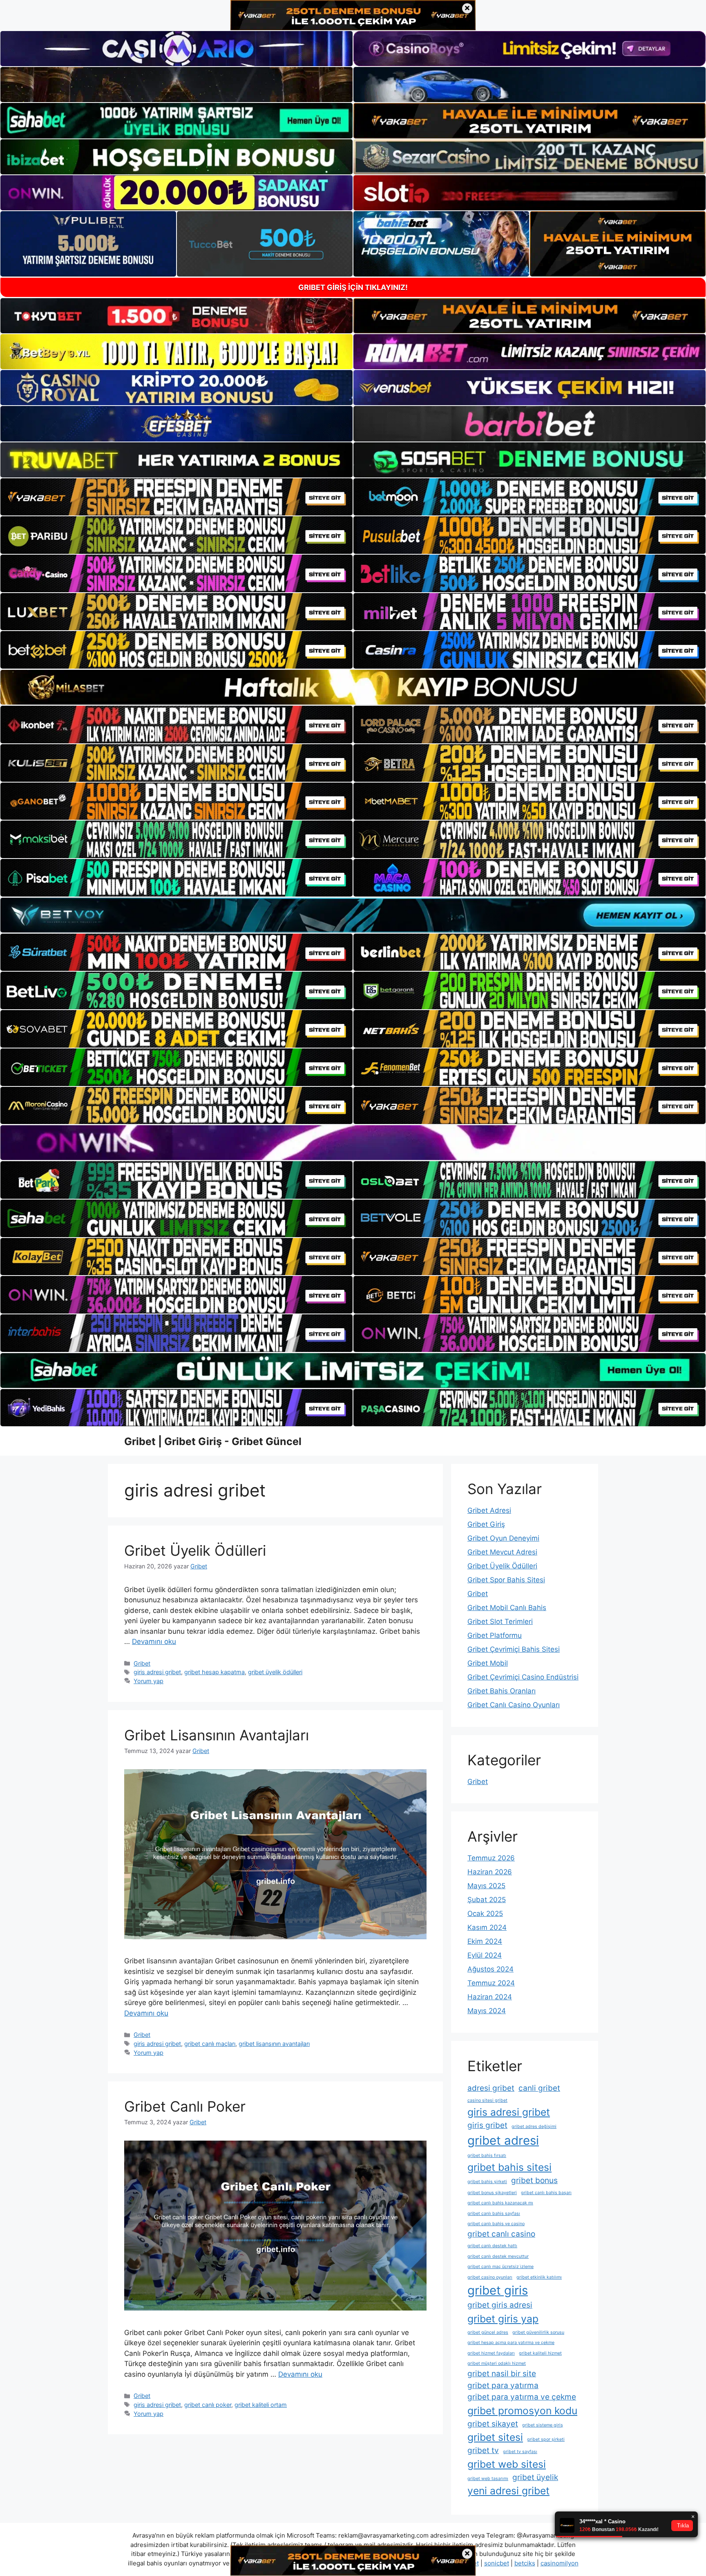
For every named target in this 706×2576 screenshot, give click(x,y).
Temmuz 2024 (491, 1983)
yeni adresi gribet (508, 2491)
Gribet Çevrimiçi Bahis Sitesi (514, 1649)
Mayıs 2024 (487, 2011)
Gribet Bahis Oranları (502, 1691)
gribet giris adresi (500, 2305)
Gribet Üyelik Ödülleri (195, 1550)
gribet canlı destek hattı (492, 2246)
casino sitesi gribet (487, 2100)
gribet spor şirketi (546, 2439)
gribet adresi (503, 2140)
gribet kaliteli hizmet (540, 2353)
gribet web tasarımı (488, 2479)
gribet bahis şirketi (487, 2182)
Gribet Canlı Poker (185, 2106)
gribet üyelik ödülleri (275, 1672)
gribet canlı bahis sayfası (494, 2214)
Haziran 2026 (490, 1872)
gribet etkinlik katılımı (539, 2277)
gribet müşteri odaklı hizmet (497, 2363)
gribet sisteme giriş (543, 2425)
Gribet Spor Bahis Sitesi (506, 1580)
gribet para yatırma (503, 2385)
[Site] (176, 497)
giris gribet (487, 2125)
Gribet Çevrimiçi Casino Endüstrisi (523, 1677)
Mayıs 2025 (486, 1886)
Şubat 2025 (487, 1900)
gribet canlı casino (501, 2234)
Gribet (142, 1663)
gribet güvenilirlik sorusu (538, 2332)
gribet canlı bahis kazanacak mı (500, 2203)
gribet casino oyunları (490, 2277)
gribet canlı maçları (210, 2044)
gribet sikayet (493, 2424)
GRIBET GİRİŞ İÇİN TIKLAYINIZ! (353, 287)
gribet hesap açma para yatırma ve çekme (511, 2343)
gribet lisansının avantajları (274, 2044)
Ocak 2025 (485, 1914)
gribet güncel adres (488, 2332)
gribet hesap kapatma (214, 1672)
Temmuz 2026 (491, 1858)
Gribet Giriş (486, 1524)
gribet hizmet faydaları (491, 2353)
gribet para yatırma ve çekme (522, 2397)
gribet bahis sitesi (509, 2167)
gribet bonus (534, 2180)
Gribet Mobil (488, 1663)
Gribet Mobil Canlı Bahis (507, 1608)
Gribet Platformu (495, 1635)
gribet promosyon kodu (522, 2411)
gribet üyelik (535, 2477)
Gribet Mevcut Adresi (502, 1552)
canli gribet (539, 2088)
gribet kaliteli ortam (261, 2405)
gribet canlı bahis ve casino (496, 2224)
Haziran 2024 (490, 1997)
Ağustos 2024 (490, 1969)
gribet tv (483, 2450)
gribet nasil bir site (502, 2374)
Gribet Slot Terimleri (500, 1621)
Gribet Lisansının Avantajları (217, 1735)
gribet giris (498, 2290)
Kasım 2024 (487, 1927)
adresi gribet (491, 2088)
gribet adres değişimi (534, 2127)
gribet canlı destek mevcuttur (498, 2256)
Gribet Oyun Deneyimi (503, 1538)
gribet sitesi (495, 2437)
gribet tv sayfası (520, 2452)
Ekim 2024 (485, 1941)
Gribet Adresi (489, 1510)
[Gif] (353, 687)
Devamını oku (154, 1642)
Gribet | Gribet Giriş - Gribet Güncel (213, 1441)
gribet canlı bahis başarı (546, 2193)
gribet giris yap (503, 2319)
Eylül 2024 (485, 1955)
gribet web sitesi (507, 2464)
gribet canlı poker (208, 2405)
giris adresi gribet (157, 1672)
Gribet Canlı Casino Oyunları (514, 1705)
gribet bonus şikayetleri (492, 2193)
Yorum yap (149, 1681)
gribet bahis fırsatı (487, 2156)
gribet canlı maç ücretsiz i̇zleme (500, 2267)
